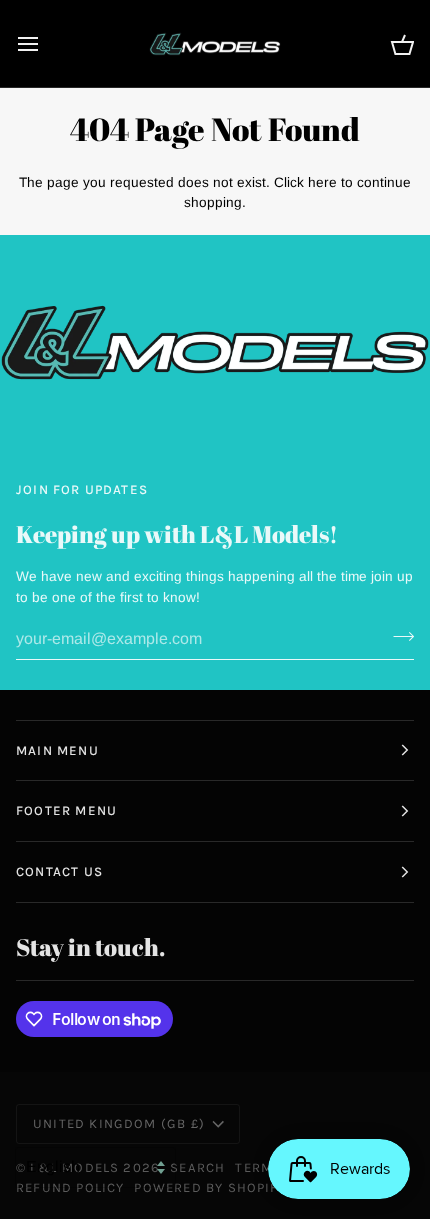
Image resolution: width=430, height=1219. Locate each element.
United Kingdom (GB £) (119, 1123)
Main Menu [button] (57, 750)
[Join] (397, 636)
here (322, 182)
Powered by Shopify (210, 1187)
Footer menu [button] (66, 810)
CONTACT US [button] (59, 871)
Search (197, 1167)
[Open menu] (46, 43)
